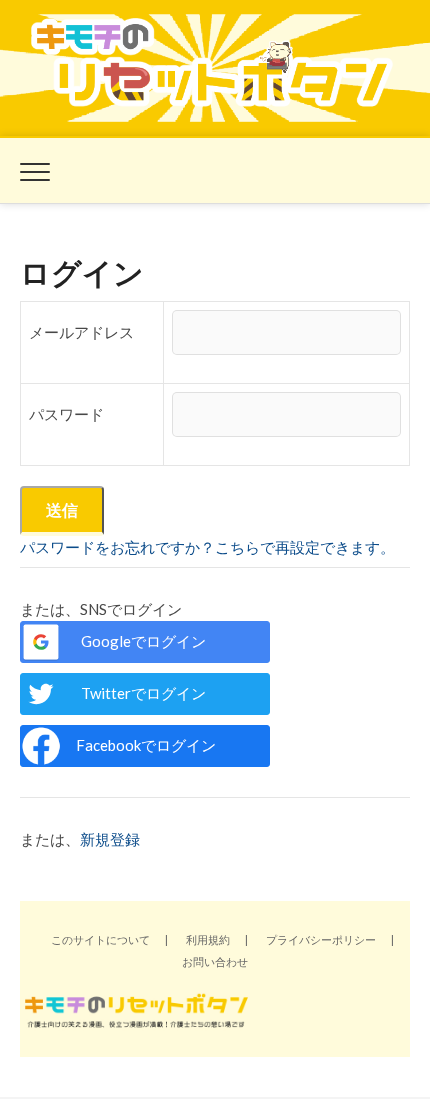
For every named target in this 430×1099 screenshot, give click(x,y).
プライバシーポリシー (321, 939)
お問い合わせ (215, 961)
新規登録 (110, 839)
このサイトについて (100, 939)
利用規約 (208, 939)
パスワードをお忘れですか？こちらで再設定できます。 (207, 547)
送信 (62, 509)
